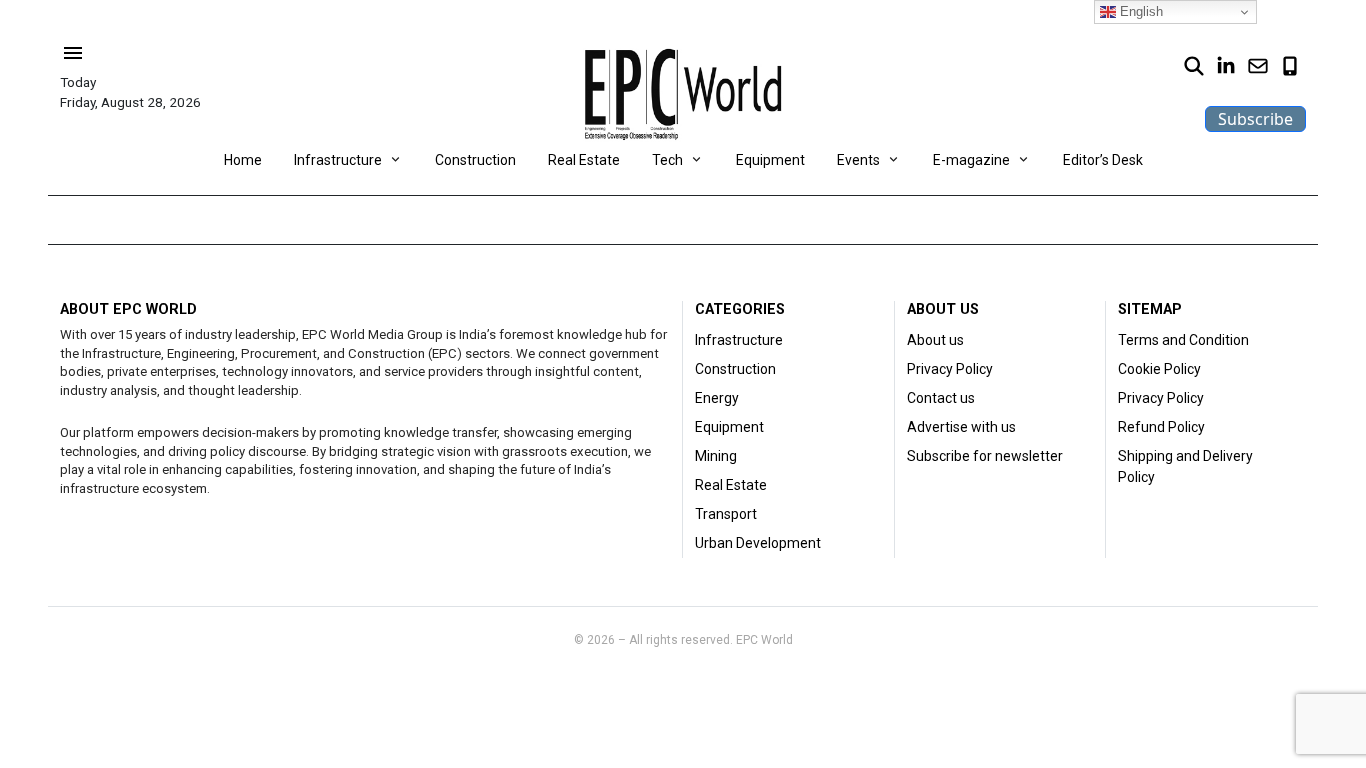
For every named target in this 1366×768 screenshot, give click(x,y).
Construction (475, 160)
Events (858, 160)
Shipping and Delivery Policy (1185, 466)
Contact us (941, 398)
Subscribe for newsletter (985, 456)
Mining (716, 456)
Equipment (770, 160)
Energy (717, 398)
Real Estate (584, 160)
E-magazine (971, 160)
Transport (726, 514)
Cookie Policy (1159, 369)
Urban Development (758, 543)
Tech (667, 160)
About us (935, 340)
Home (243, 160)
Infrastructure (338, 160)
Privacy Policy (950, 369)
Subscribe (1255, 119)
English (1139, 11)
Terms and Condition (1183, 340)
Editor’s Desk (1103, 160)
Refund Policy (1161, 427)
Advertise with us (961, 427)
